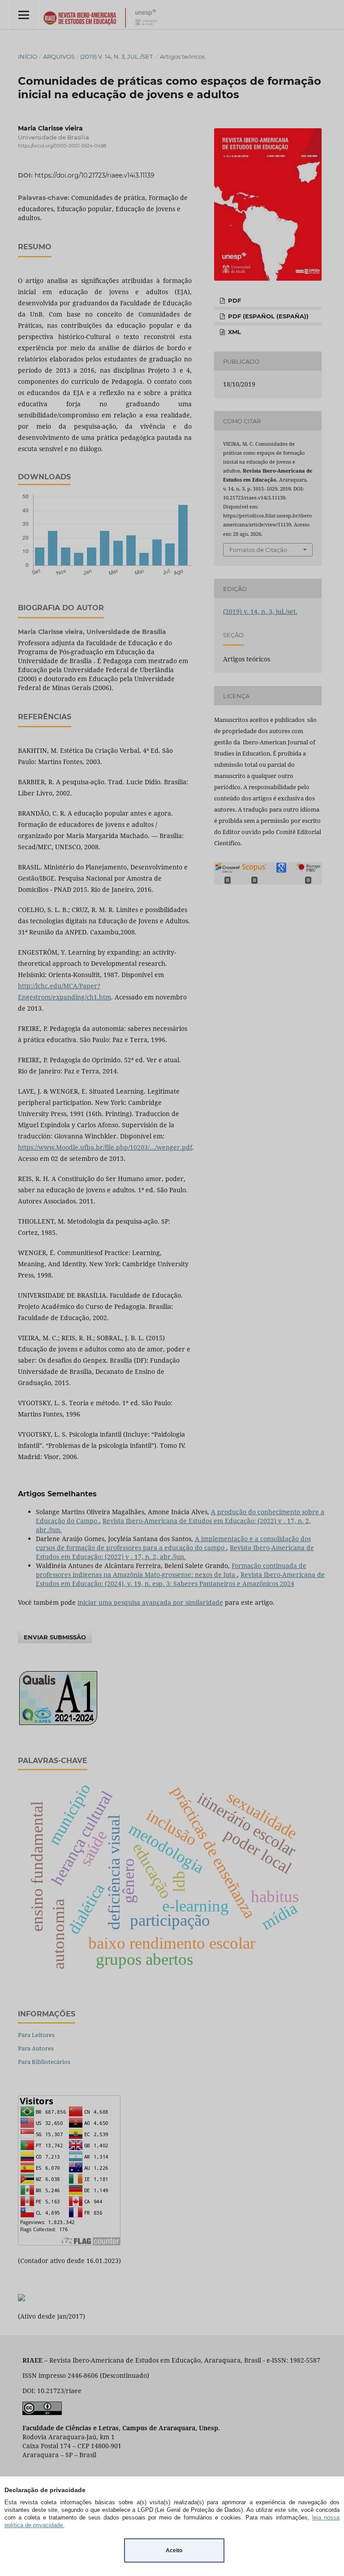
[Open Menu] (24, 15)
